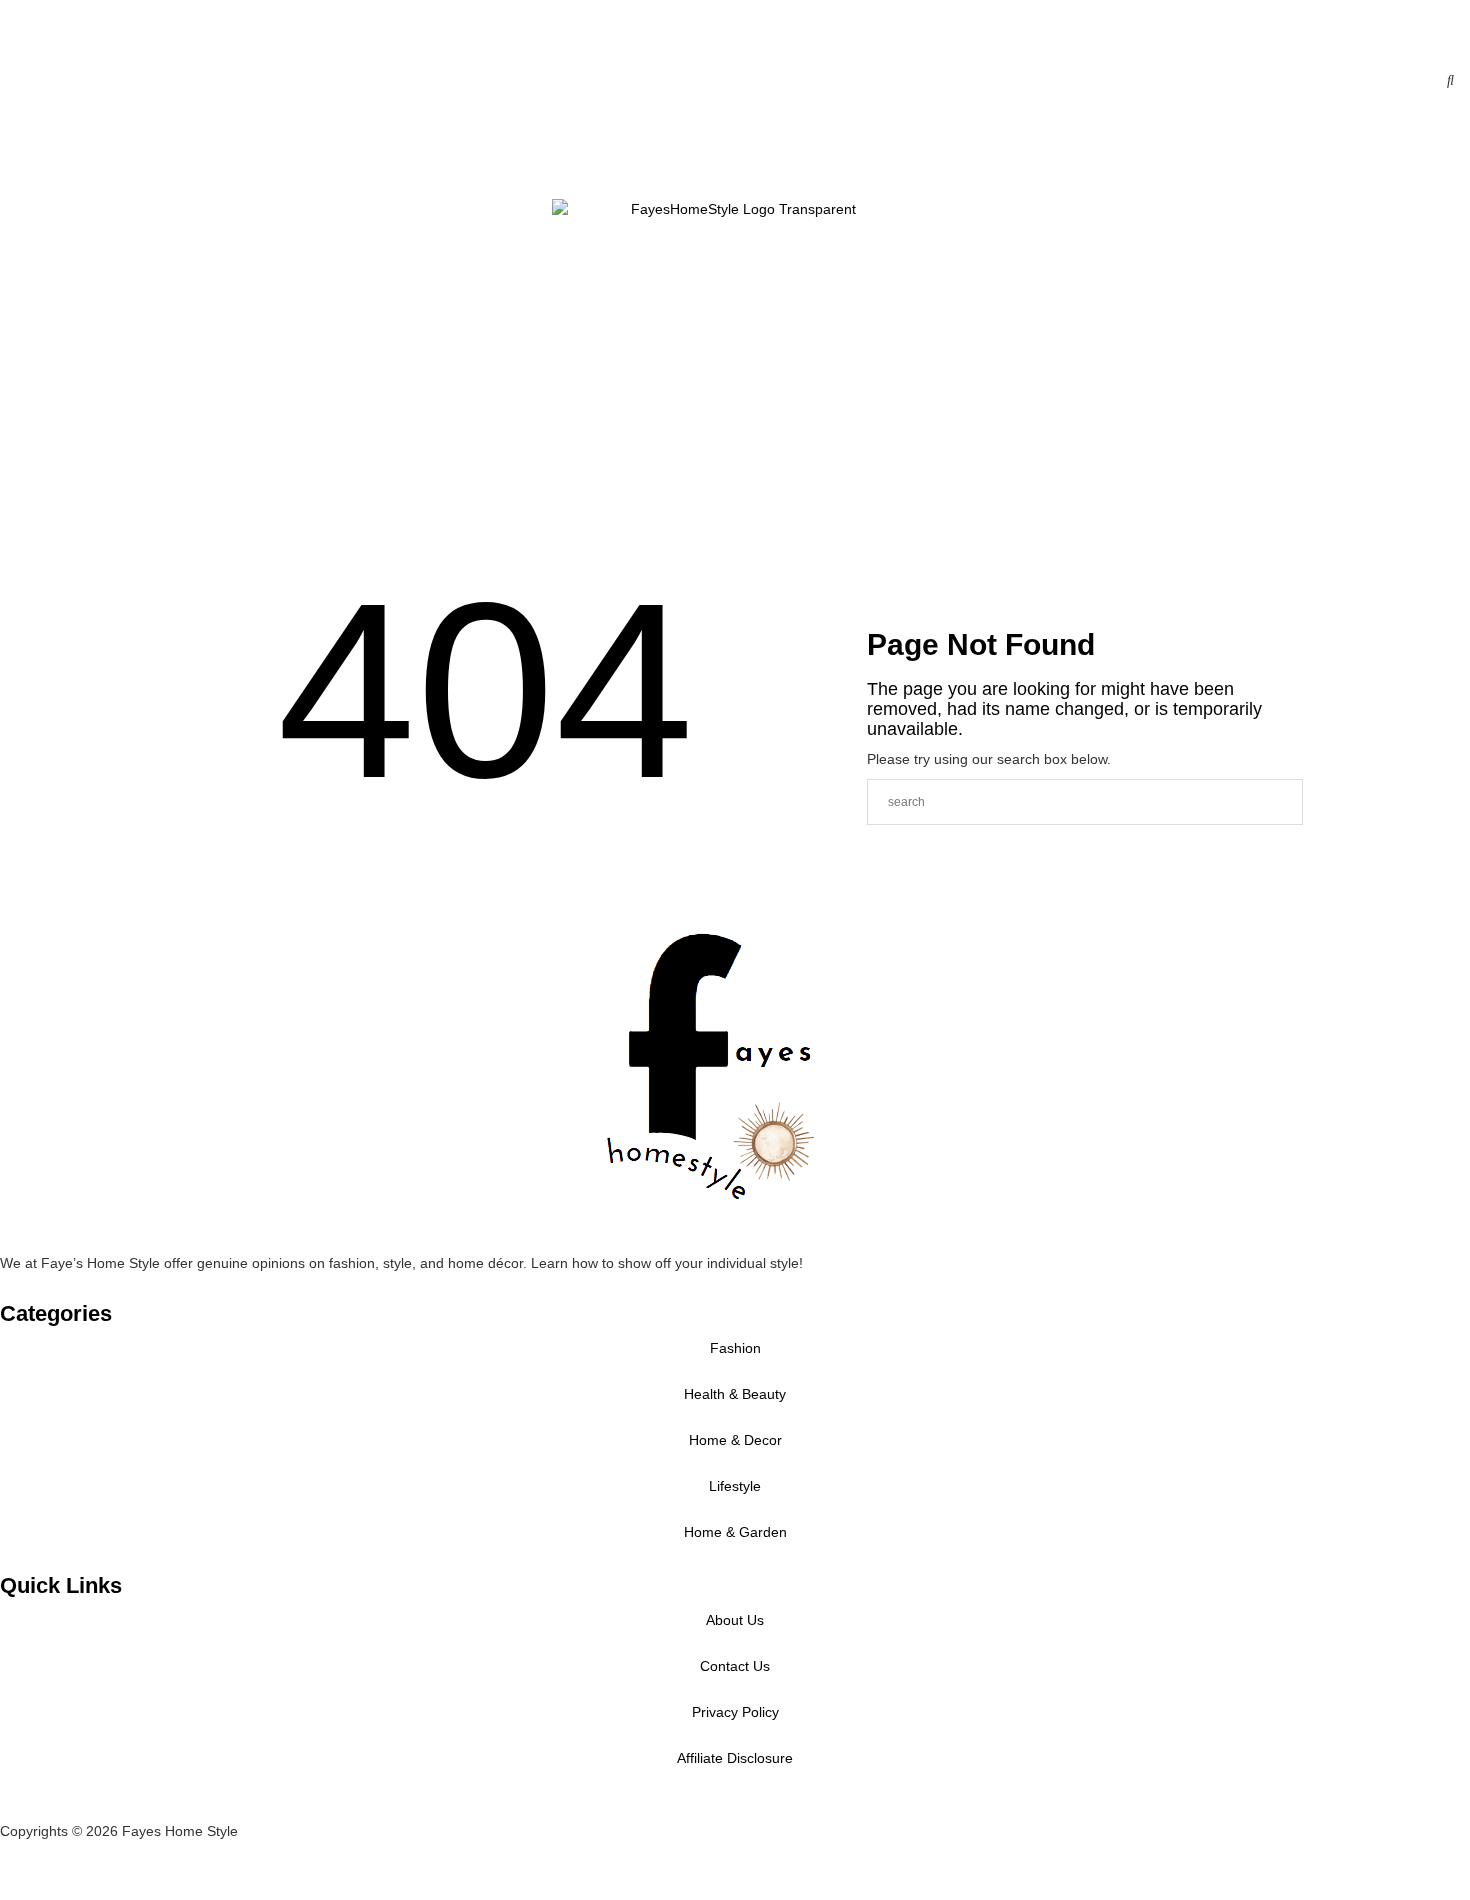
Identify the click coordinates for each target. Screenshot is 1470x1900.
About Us (735, 1620)
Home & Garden (735, 1532)
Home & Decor (125, 153)
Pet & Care (95, 535)
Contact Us (125, 535)
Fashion (65, 153)
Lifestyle (65, 535)
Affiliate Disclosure (735, 1758)
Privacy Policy (735, 1712)
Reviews (35, 535)
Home (35, 153)
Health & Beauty (95, 153)
